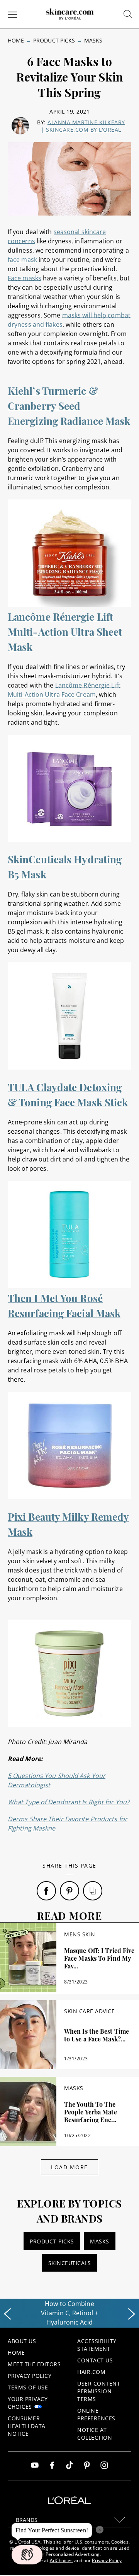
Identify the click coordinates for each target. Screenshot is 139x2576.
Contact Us (95, 2360)
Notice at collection (95, 2434)
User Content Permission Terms (99, 2391)
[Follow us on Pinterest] (87, 2466)
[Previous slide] (7, 2314)
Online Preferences (96, 2414)
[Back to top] (121, 2558)
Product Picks (54, 40)
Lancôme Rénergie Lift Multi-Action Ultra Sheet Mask (65, 632)
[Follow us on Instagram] (104, 2466)
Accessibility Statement (97, 2345)
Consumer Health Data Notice (27, 2426)
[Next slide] (132, 2314)
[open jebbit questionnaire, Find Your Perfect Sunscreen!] (27, 2555)
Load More (69, 2167)
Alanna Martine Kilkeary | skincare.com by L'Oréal (83, 126)
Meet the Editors (34, 2364)
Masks (93, 40)
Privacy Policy (30, 2376)
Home (16, 40)
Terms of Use (28, 2387)
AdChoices (61, 2560)
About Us (22, 2341)
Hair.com (91, 2372)
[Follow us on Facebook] (52, 2466)
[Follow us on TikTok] (69, 2466)
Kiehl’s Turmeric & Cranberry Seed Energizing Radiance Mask (69, 406)
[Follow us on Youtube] (35, 2466)
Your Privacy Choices (28, 2403)
